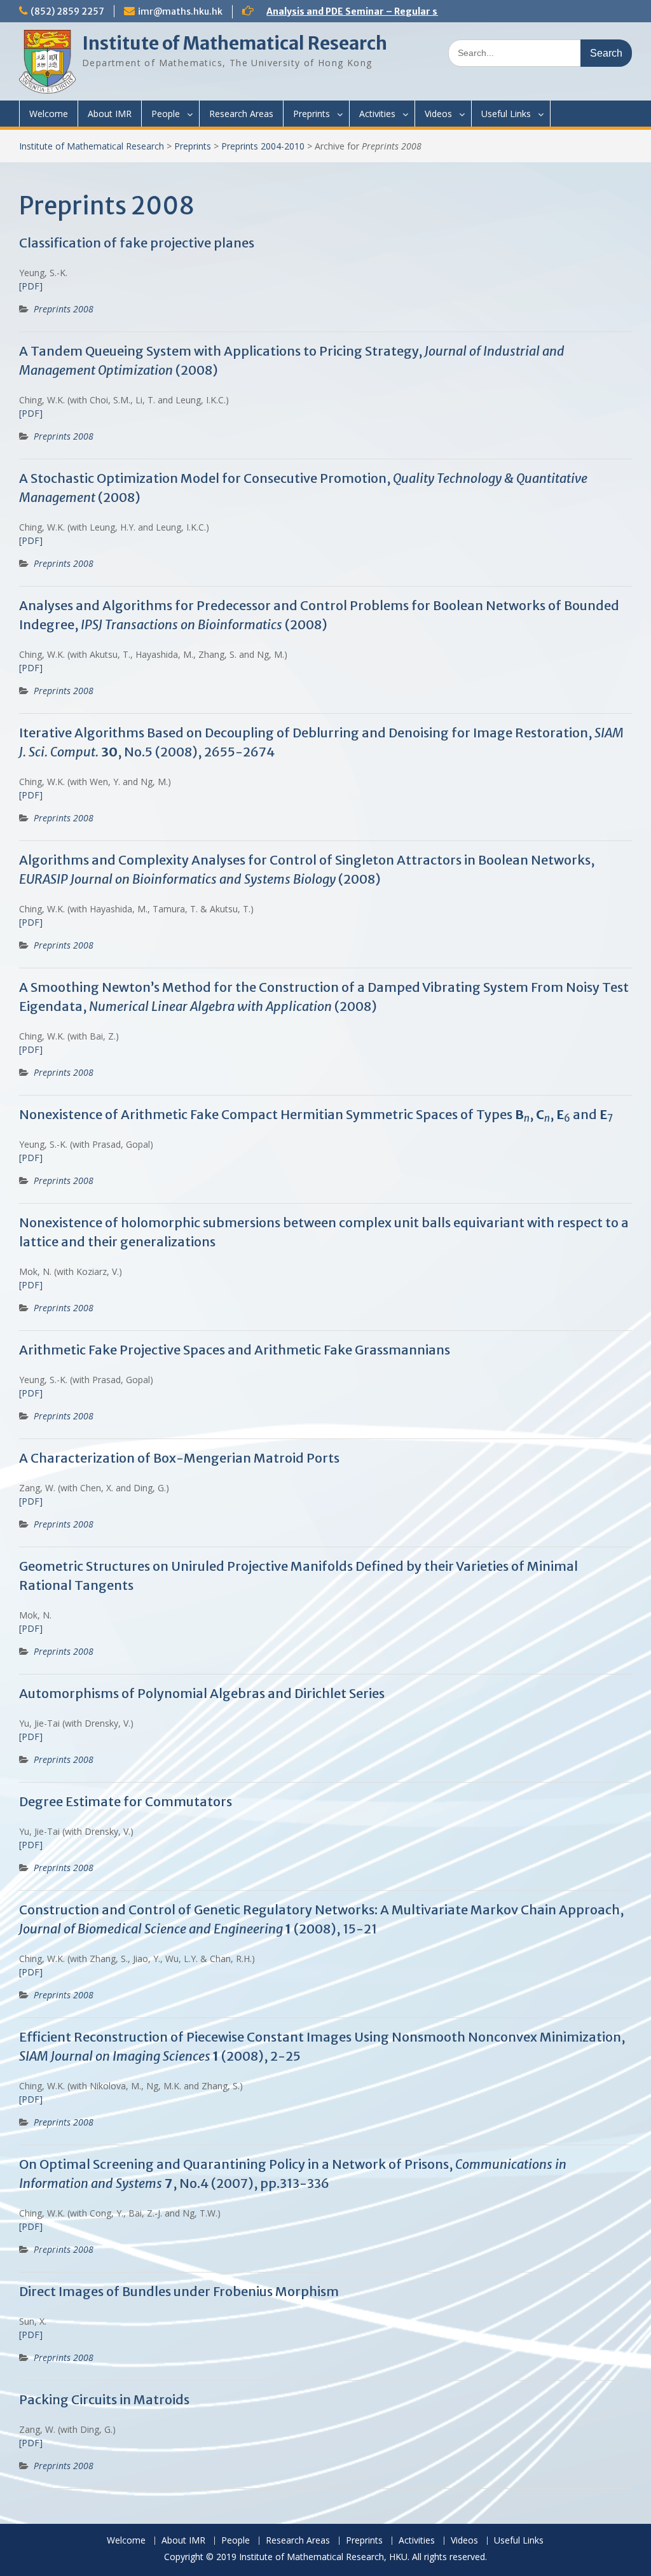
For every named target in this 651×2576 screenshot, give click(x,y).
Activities (377, 114)
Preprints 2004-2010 (263, 146)
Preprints (312, 114)
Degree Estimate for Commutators (126, 1801)
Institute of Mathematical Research (235, 43)
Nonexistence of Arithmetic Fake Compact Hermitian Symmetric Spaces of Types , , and (316, 1114)
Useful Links (506, 114)
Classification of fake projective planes (137, 243)
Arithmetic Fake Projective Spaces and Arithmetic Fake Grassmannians (235, 1350)
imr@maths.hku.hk (180, 11)
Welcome (49, 114)
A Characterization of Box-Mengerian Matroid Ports (179, 1458)
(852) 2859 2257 (67, 11)
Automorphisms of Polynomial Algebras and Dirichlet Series (202, 1693)
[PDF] (31, 286)
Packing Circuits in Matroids (104, 2399)
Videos (438, 114)
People (166, 114)
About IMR (110, 114)
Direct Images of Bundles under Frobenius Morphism (179, 2291)
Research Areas (241, 114)
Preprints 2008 (64, 309)
